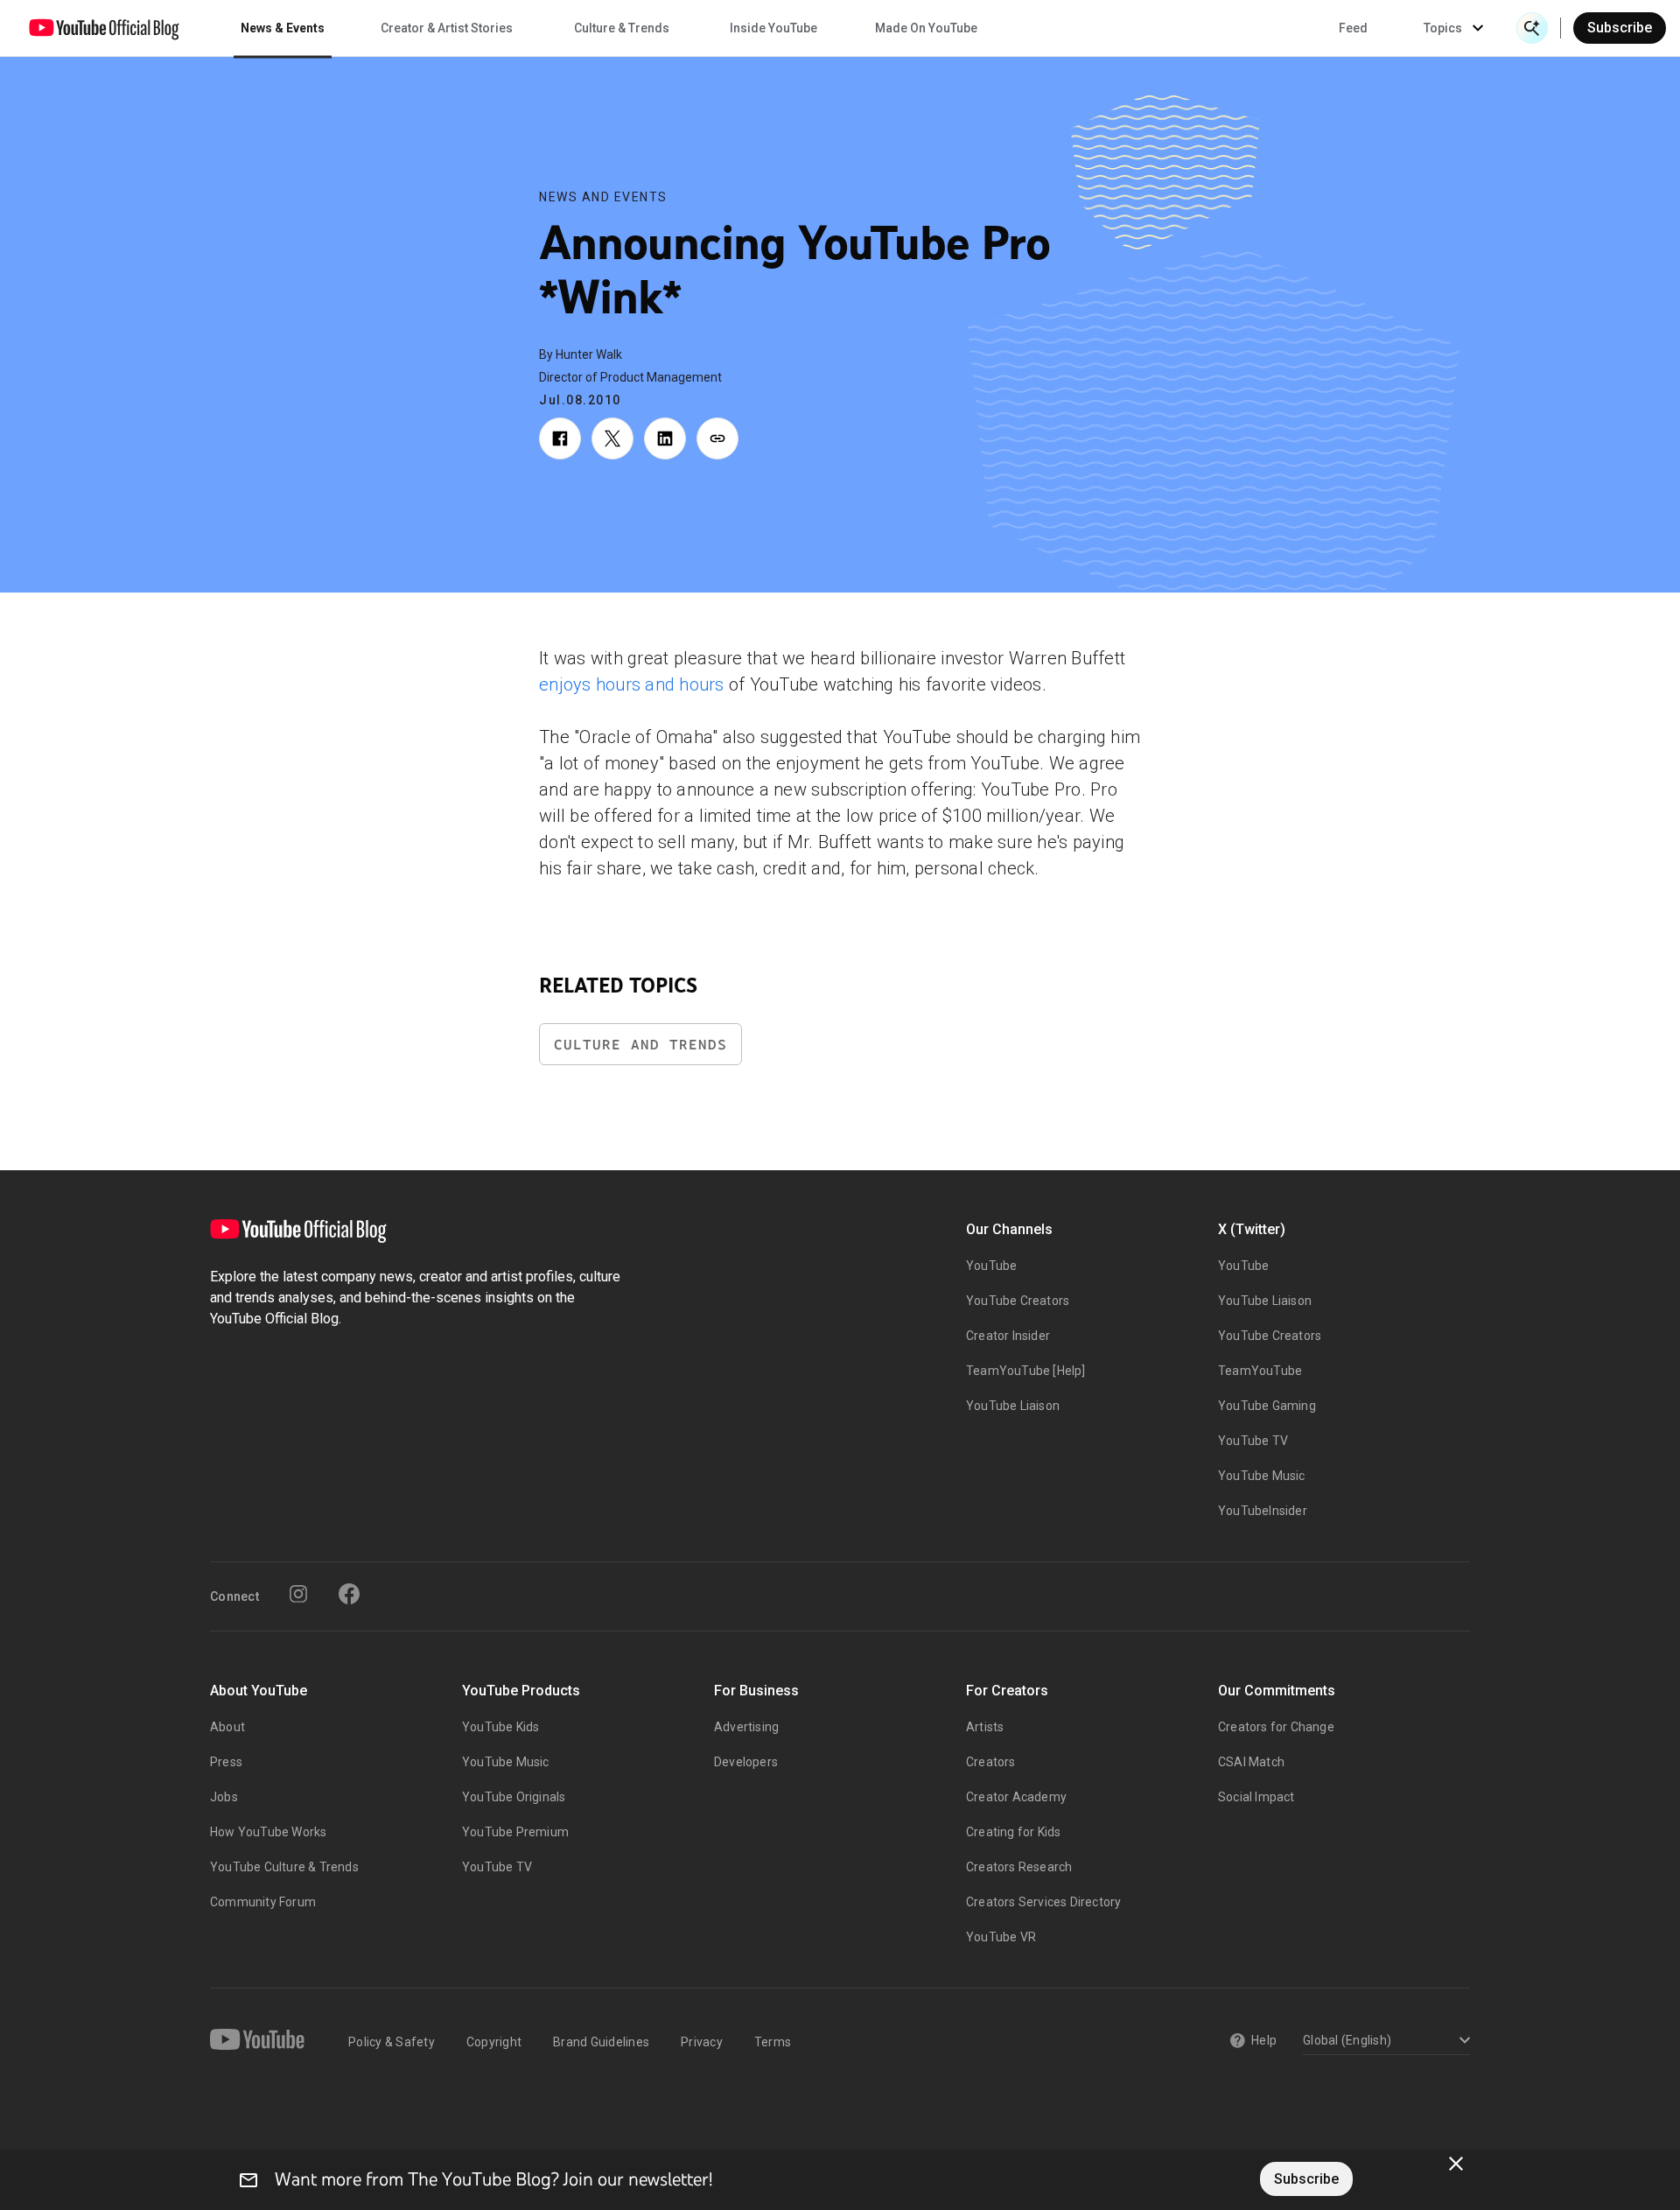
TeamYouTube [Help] (1026, 1371)
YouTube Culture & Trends (284, 1867)
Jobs (224, 1797)
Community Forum (263, 1902)
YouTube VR (1001, 1937)
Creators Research (1019, 1867)
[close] (1456, 2164)
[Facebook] (349, 1594)
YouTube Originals (514, 1797)
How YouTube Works (268, 1832)
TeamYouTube (1260, 1371)
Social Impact (1256, 1797)
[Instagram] (298, 1594)
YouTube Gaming (1267, 1406)
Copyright (494, 2042)
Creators (991, 1762)
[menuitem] (1353, 28)
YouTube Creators (1018, 1301)
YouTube (991, 1266)
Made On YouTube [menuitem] (926, 28)
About (227, 1727)
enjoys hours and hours (632, 684)
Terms (773, 2042)
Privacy (702, 2042)
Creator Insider (1008, 1336)
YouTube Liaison (1013, 1406)
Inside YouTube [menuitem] (773, 28)
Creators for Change (1276, 1727)
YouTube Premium (515, 1832)
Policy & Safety (392, 2042)
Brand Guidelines (601, 2042)
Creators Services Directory (1043, 1902)
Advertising (746, 1727)
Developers (746, 1762)
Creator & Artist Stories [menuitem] (447, 28)
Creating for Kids (1013, 1832)
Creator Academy (1016, 1797)
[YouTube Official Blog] (104, 28)
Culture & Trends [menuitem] (622, 28)
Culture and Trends (640, 1045)
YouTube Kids (500, 1727)
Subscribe (1620, 28)
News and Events (603, 197)
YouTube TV (1253, 1441)
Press (226, 1762)
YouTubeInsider (1263, 1511)
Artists (985, 1727)
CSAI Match (1251, 1762)
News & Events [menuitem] (283, 28)
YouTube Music (1262, 1476)
